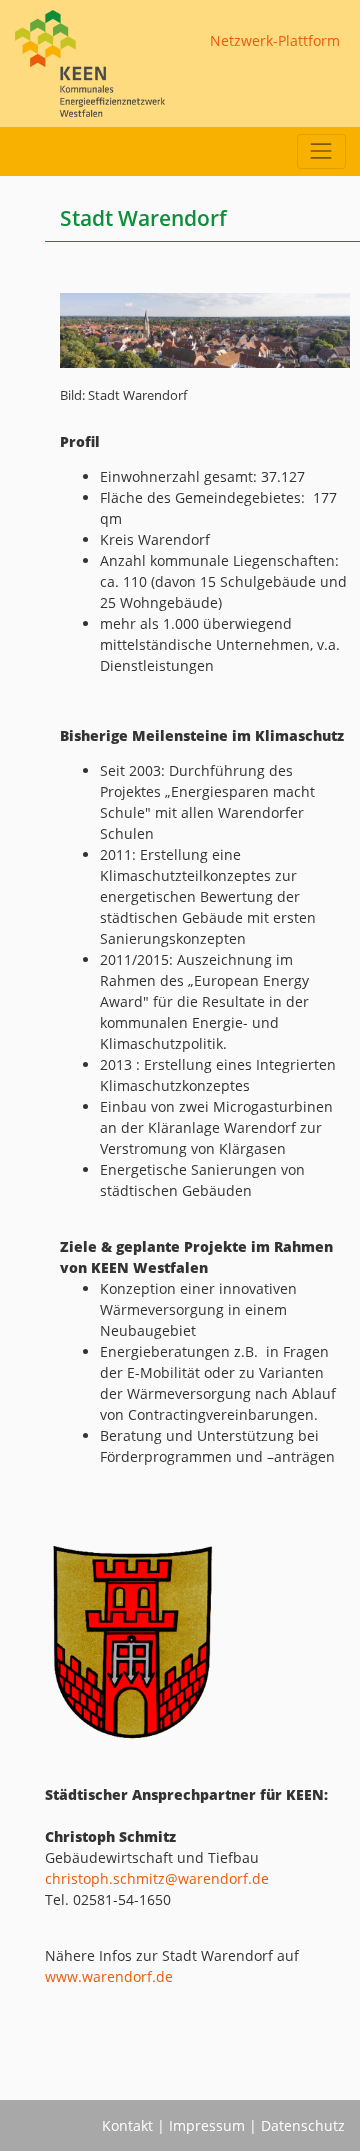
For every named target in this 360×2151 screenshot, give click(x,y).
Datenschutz (303, 2125)
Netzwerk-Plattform (275, 40)
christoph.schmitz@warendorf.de (157, 1878)
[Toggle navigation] (321, 151)
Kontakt (127, 2125)
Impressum (207, 2125)
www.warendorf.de (109, 1976)
